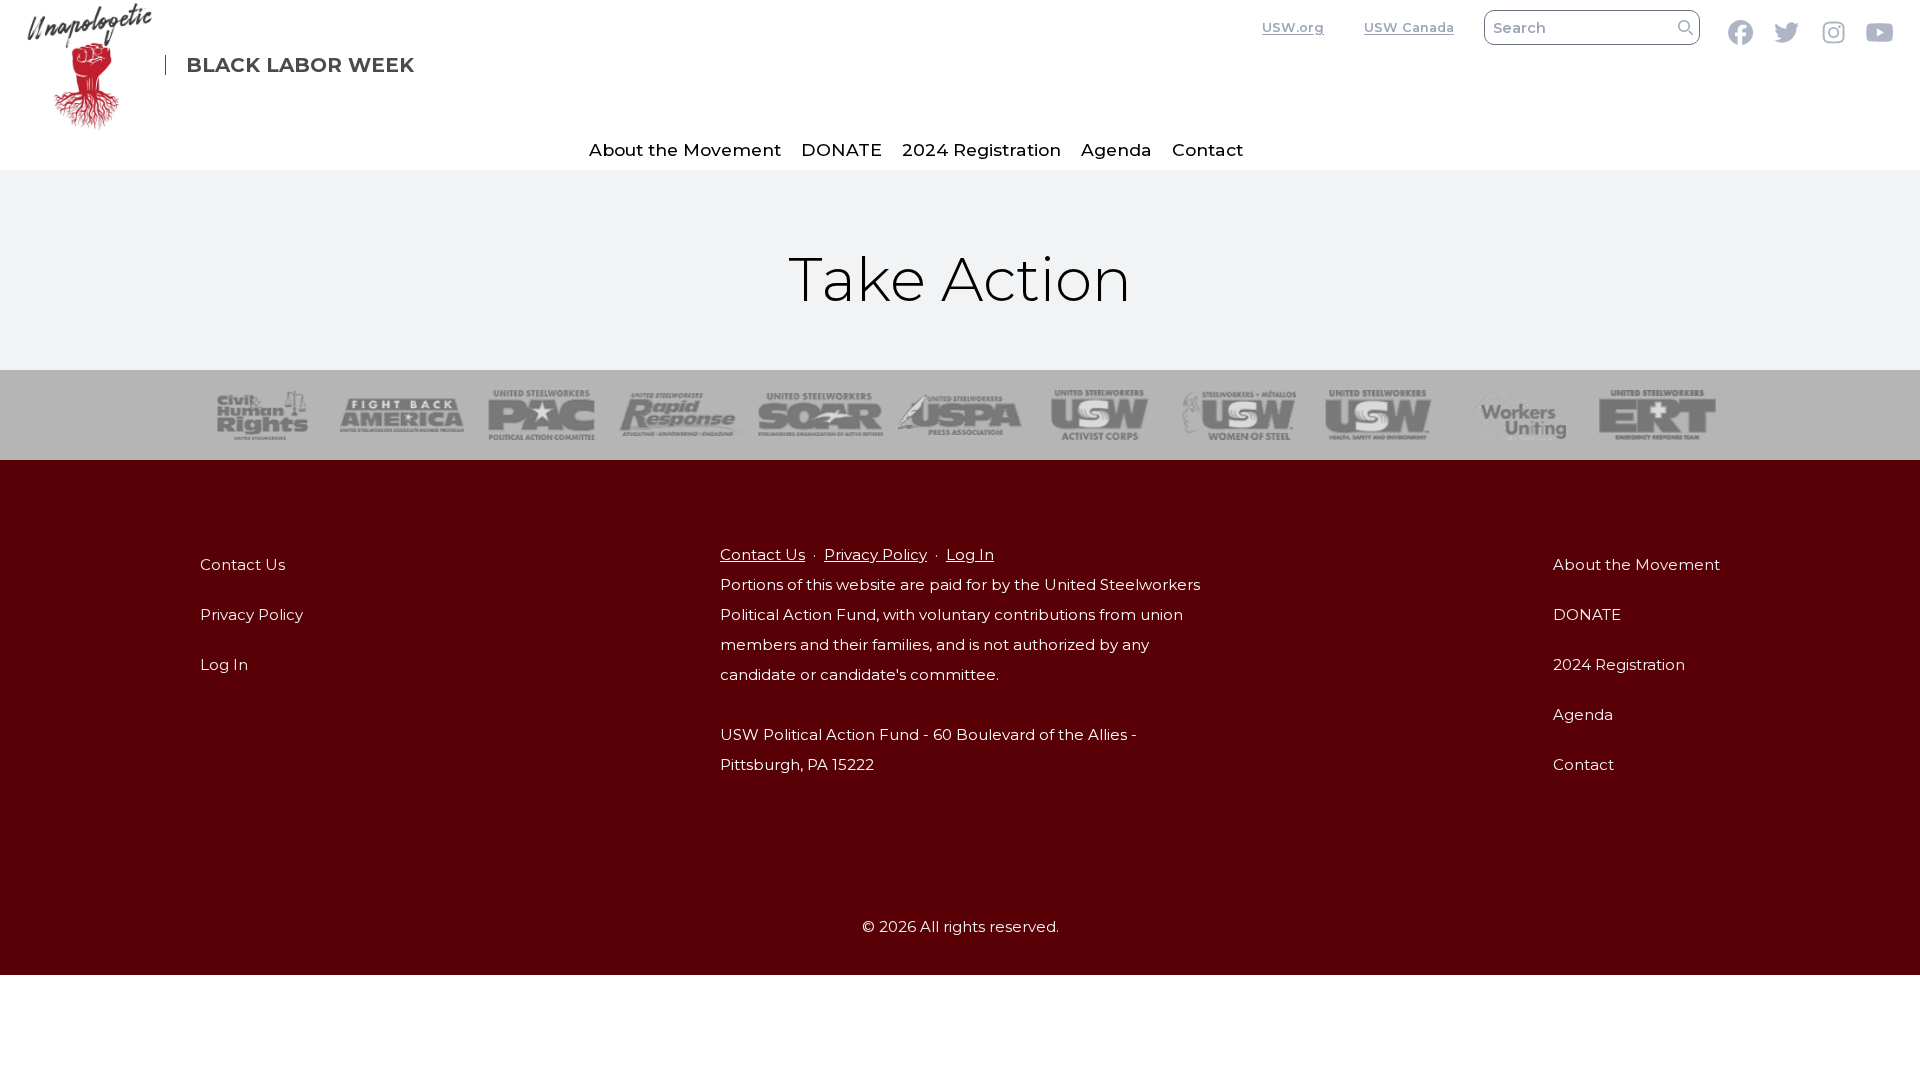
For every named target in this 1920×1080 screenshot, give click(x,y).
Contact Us (242, 564)
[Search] (1685, 27)
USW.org (1293, 27)
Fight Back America (402, 415)
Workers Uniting (1518, 415)
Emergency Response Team (1657, 415)
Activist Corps (1099, 415)
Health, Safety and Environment (1378, 415)
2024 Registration (981, 149)
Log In (224, 664)
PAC (541, 415)
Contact (1207, 149)
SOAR (820, 415)
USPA (960, 415)
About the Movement (685, 149)
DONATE (841, 149)
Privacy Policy (251, 614)
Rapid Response (681, 415)
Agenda (1116, 149)
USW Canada (1409, 27)
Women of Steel (1239, 415)
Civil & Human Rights (262, 415)
